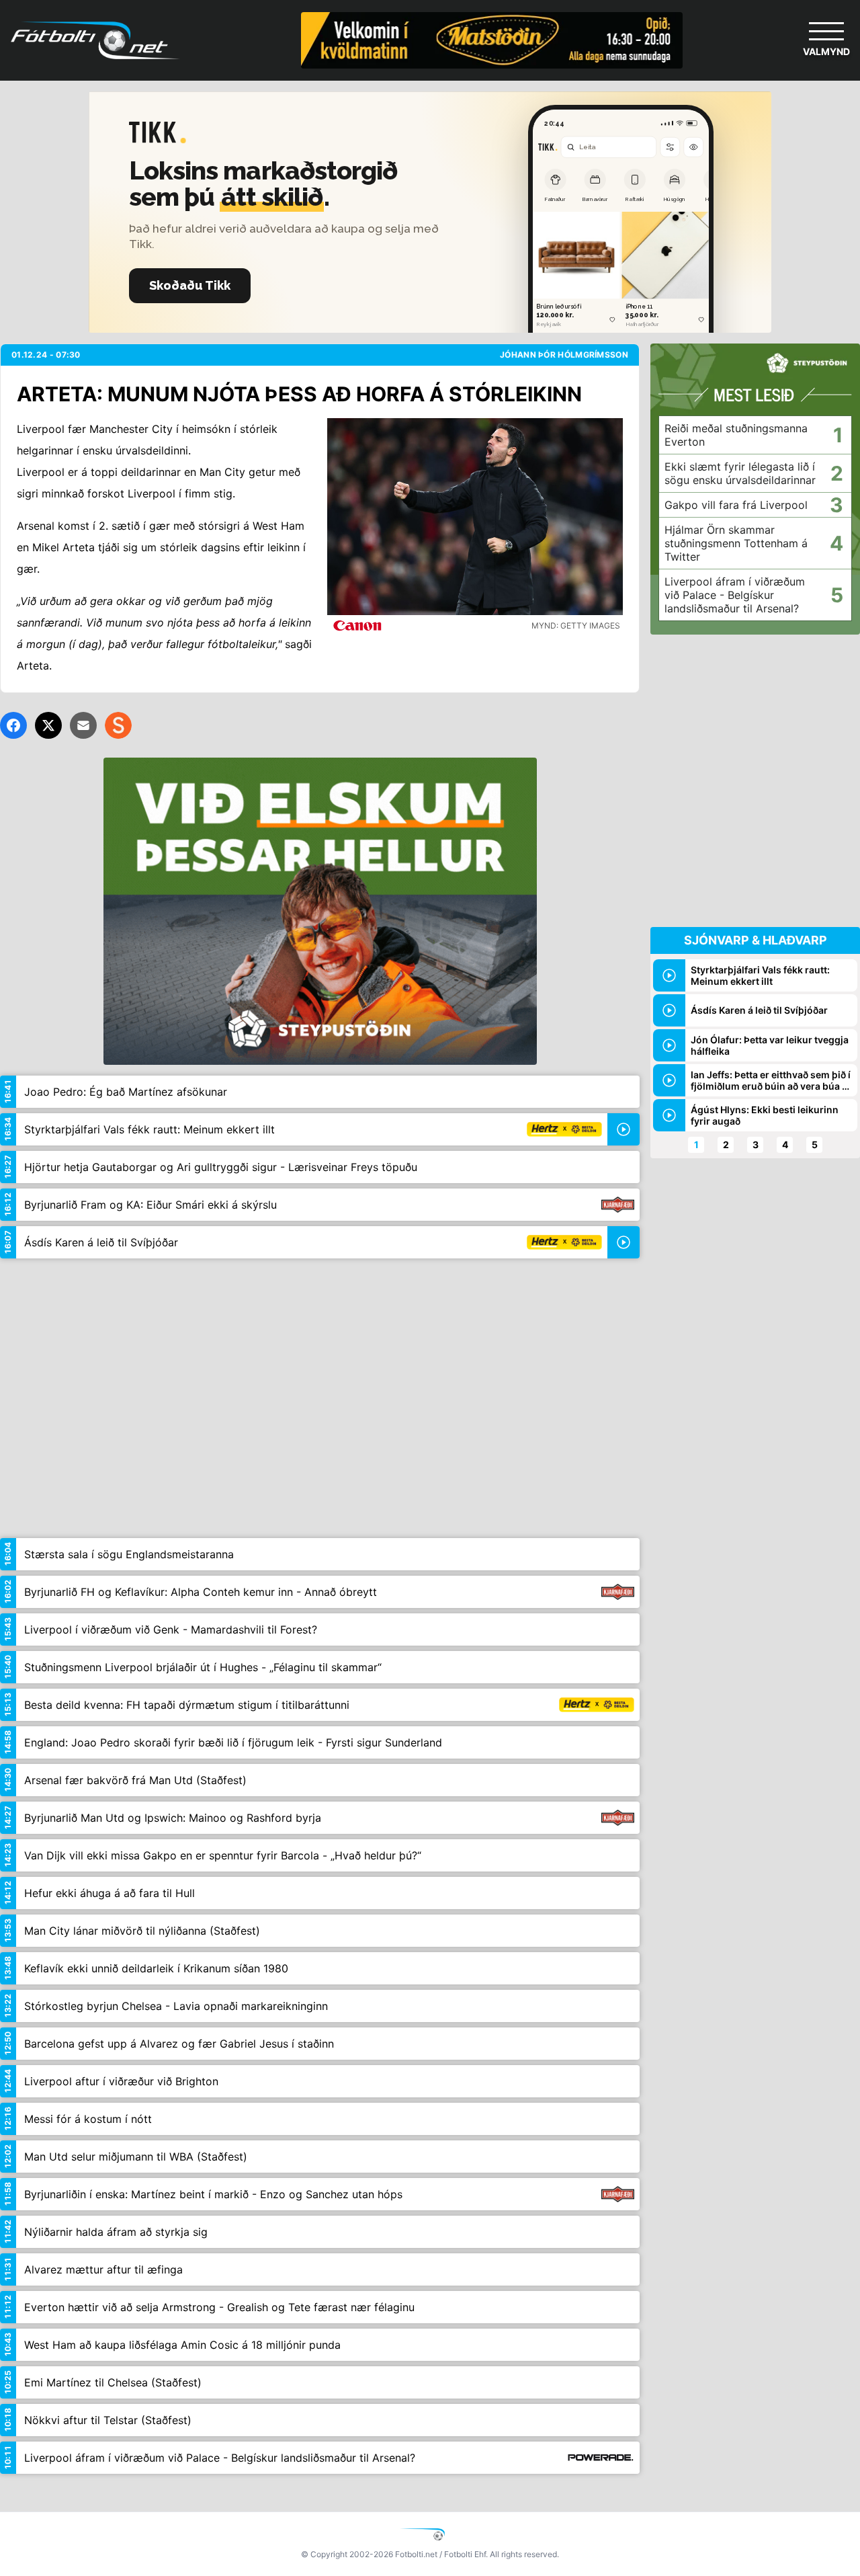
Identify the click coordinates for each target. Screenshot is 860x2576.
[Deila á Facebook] (13, 725)
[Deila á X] (48, 725)
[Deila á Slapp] (118, 725)
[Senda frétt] (83, 725)
